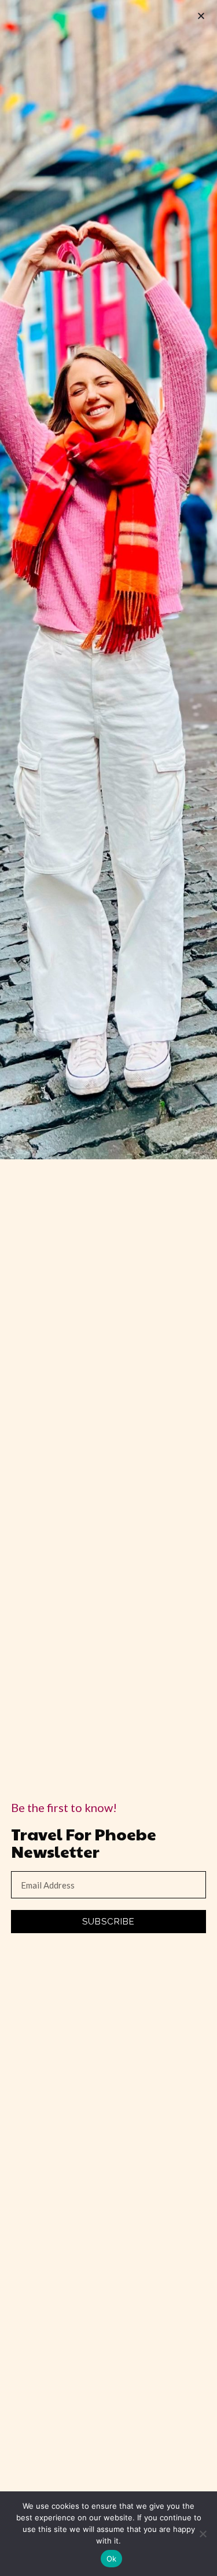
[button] (201, 16)
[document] (108, 1288)
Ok (112, 2559)
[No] (203, 2534)
